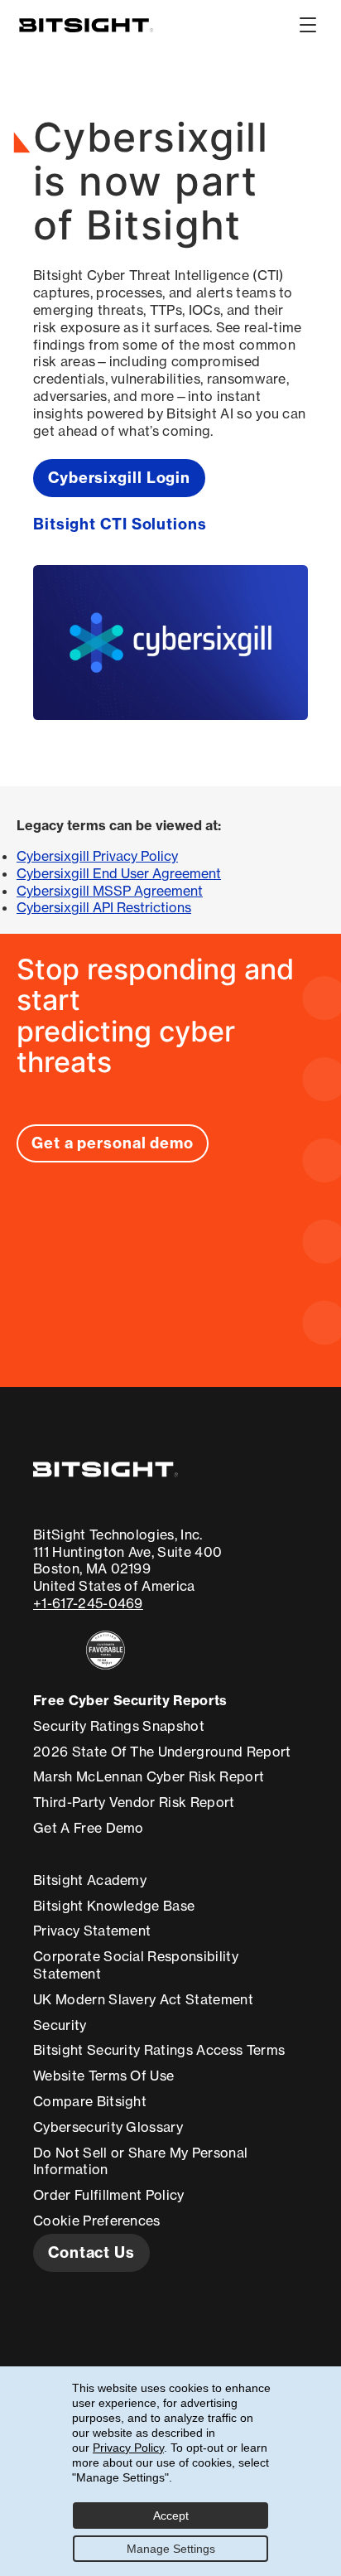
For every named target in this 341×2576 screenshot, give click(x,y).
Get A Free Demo (89, 1828)
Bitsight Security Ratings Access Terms (159, 2050)
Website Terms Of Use (103, 2076)
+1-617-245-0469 (88, 1603)
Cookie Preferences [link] (97, 2221)
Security (60, 2025)
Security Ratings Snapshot (119, 1726)
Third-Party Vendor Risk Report (134, 1802)
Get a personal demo (113, 1143)
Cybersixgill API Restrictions (104, 907)
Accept (171, 2516)
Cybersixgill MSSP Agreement (110, 891)
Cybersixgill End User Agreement (119, 873)
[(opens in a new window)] (127, 1650)
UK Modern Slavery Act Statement (143, 1999)
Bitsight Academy (90, 1880)
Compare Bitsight (90, 2101)
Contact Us (91, 2252)
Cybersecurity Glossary (108, 2127)
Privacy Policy (128, 2448)
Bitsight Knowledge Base (114, 1906)
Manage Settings (171, 2549)
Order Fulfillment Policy (109, 2195)
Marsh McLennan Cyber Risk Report (149, 1776)
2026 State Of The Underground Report (162, 1752)
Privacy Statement (92, 1931)
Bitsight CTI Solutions (120, 524)
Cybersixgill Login (119, 478)
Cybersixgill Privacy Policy (97, 856)
